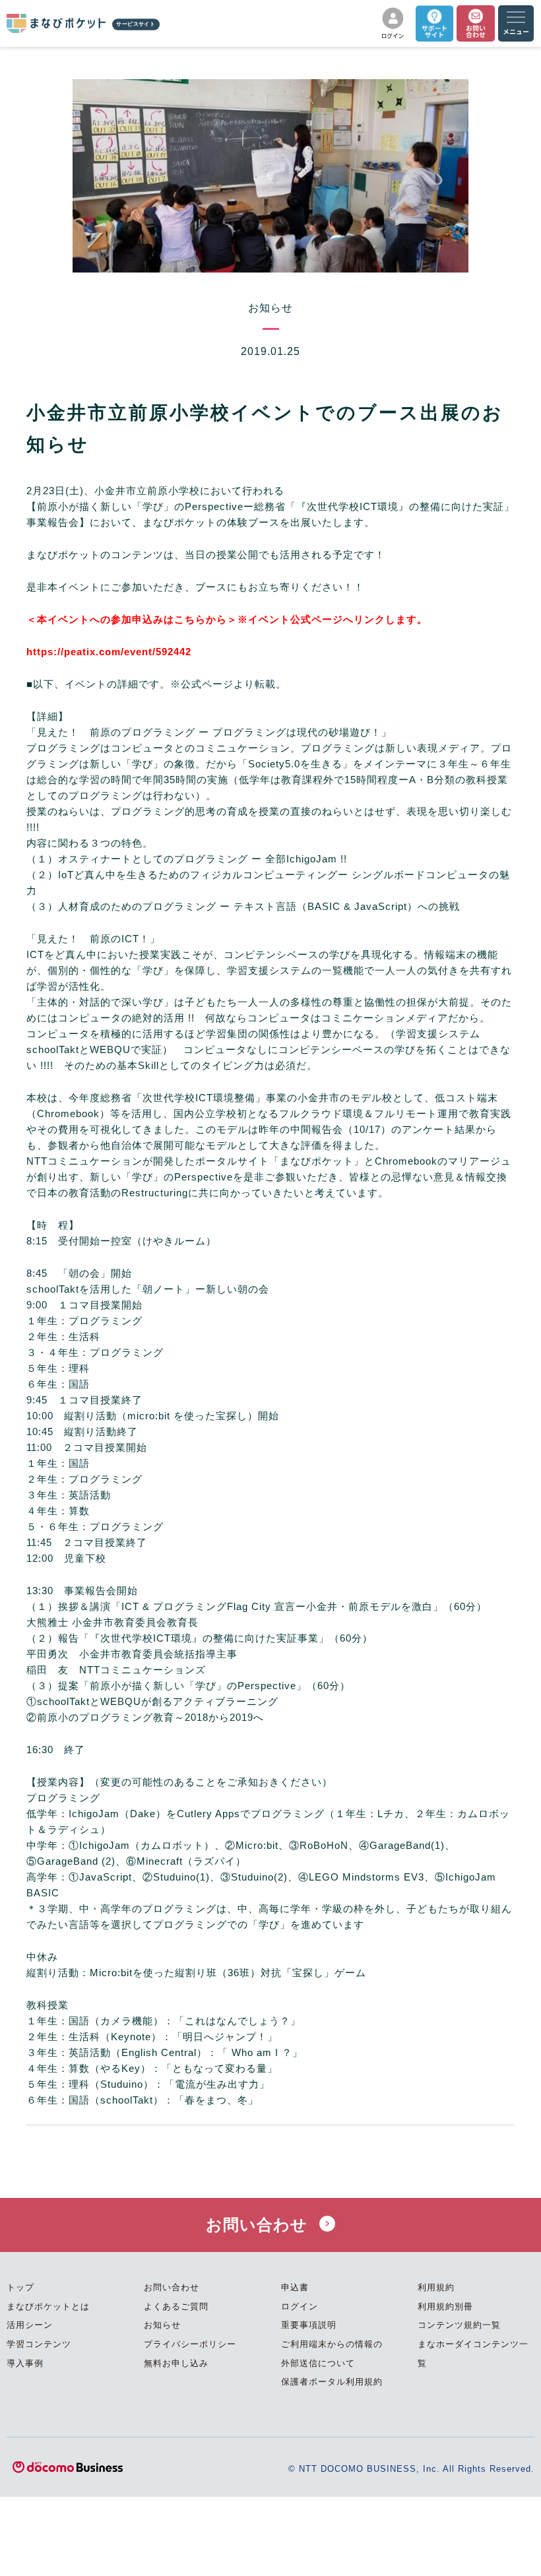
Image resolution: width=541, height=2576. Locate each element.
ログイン (300, 2306)
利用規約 (436, 2287)
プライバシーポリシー (190, 2344)
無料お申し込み (176, 2363)
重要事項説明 (309, 2325)
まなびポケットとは (48, 2306)
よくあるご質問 (176, 2306)
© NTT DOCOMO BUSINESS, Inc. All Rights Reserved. (411, 2469)
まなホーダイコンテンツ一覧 (473, 2354)
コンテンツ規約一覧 (459, 2325)
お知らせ (162, 2325)
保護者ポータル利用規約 (332, 2382)
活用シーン (30, 2325)
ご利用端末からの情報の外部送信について (332, 2354)
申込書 (295, 2287)
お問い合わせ (259, 2225)
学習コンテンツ (39, 2344)
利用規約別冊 (445, 2306)
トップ (20, 2287)
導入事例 (25, 2363)
